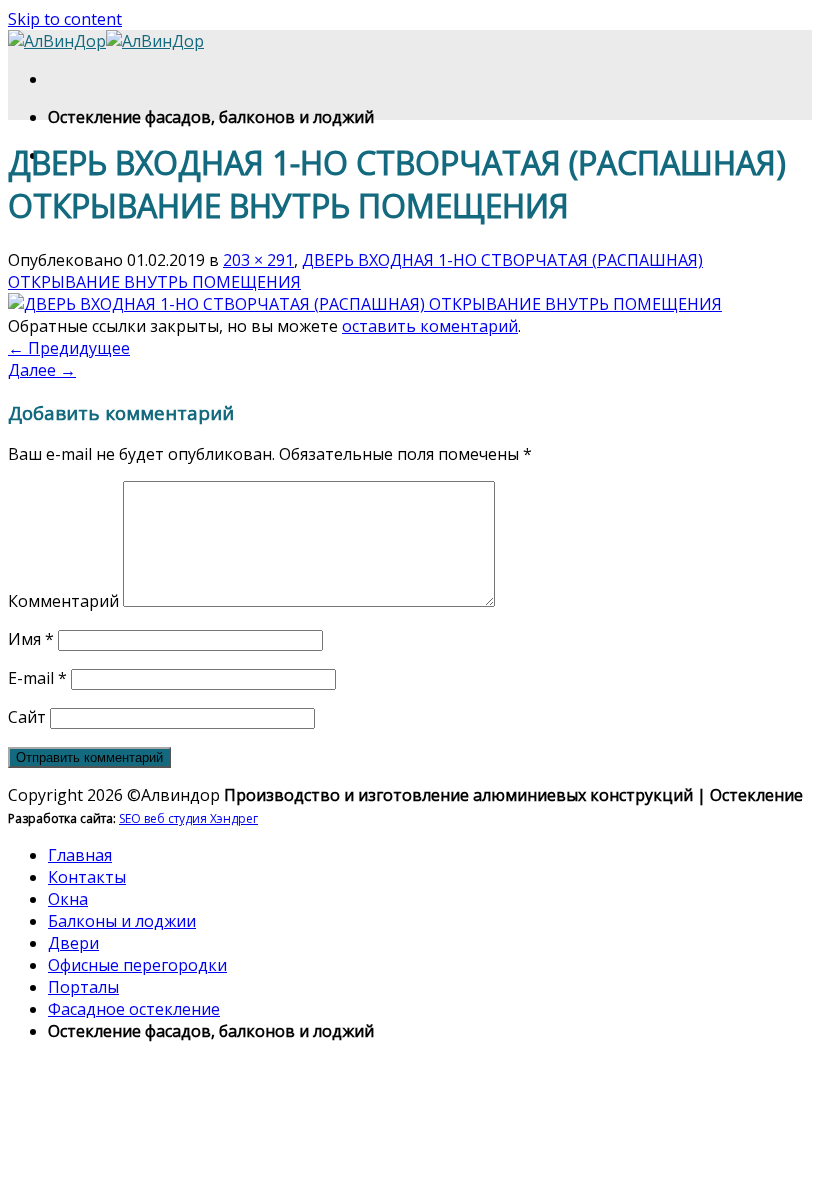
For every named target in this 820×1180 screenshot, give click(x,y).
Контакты (87, 877)
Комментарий (63, 601)
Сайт (27, 717)
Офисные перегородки (137, 965)
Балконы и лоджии (122, 921)
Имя (31, 639)
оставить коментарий (430, 326)
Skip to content (65, 19)
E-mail (37, 678)
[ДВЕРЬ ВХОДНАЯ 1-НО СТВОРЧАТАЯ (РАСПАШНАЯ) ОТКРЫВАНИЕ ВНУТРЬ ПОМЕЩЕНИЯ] (365, 304)
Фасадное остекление (134, 1009)
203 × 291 (258, 260)
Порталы (83, 987)
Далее (42, 370)
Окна (68, 899)
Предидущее (69, 348)
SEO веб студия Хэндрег (188, 818)
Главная (80, 855)
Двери (73, 943)
